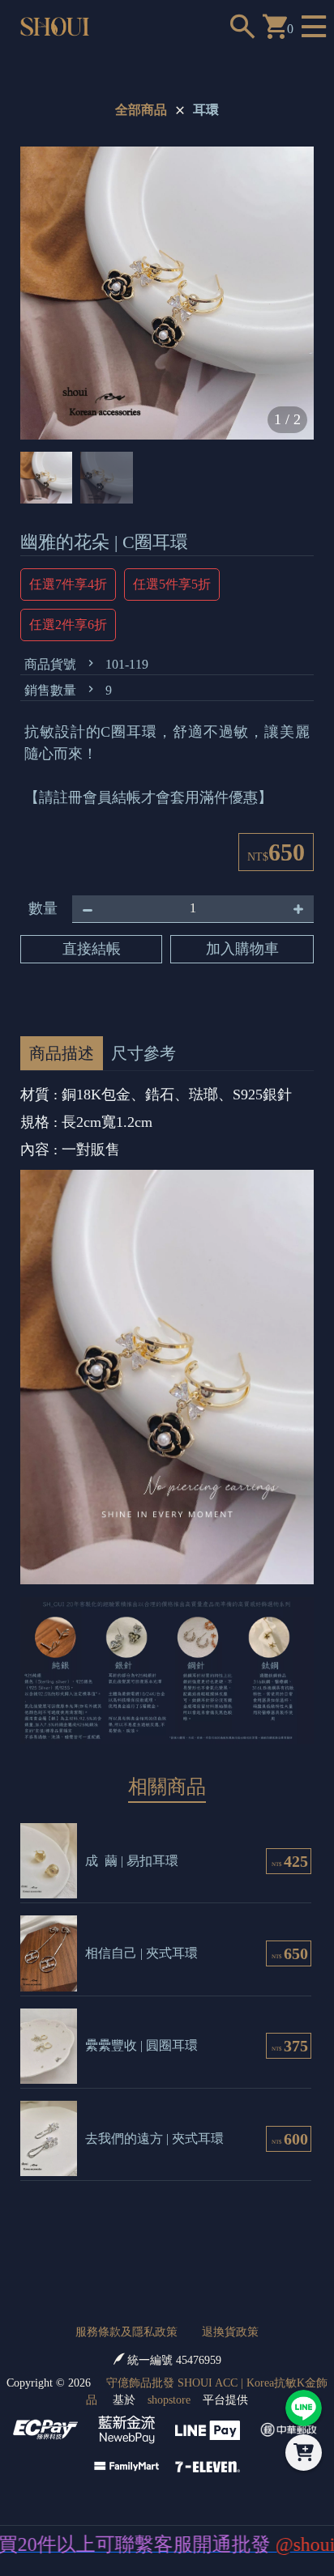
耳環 (206, 110)
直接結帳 (92, 949)
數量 (43, 908)
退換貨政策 (230, 2332)
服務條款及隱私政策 (126, 2332)
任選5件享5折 (172, 584)
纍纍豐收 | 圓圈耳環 (141, 2045)
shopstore (169, 2400)
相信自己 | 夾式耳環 (141, 1953)
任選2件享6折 (68, 625)
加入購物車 (242, 949)
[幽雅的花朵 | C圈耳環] (167, 293)
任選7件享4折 (68, 584)
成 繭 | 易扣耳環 (132, 1861)
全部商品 (141, 110)
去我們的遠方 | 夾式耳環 (154, 2138)
